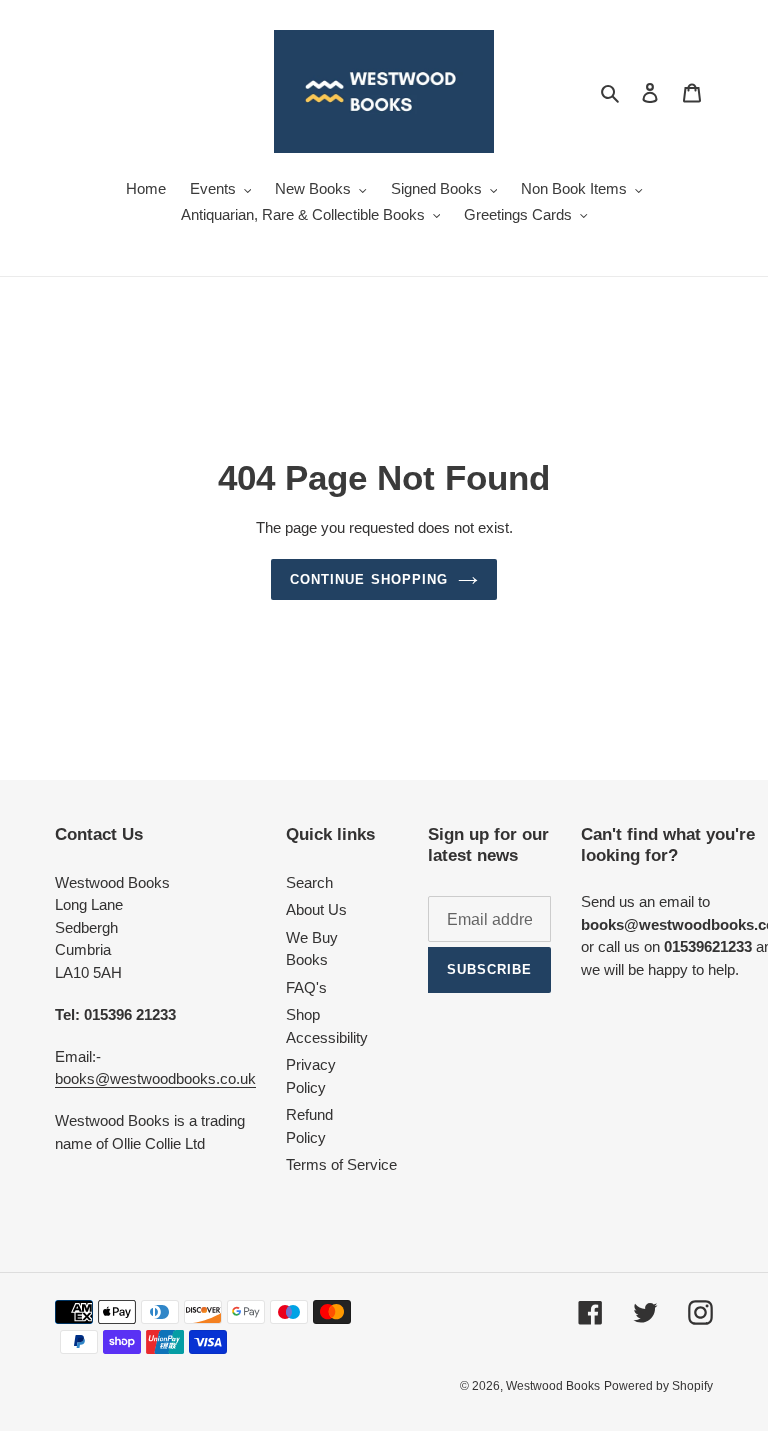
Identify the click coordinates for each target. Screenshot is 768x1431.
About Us (316, 909)
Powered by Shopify (658, 1386)
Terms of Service (341, 1164)
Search (309, 882)
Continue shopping (369, 579)
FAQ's (306, 987)
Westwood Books (553, 1386)
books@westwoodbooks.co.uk (155, 1078)
